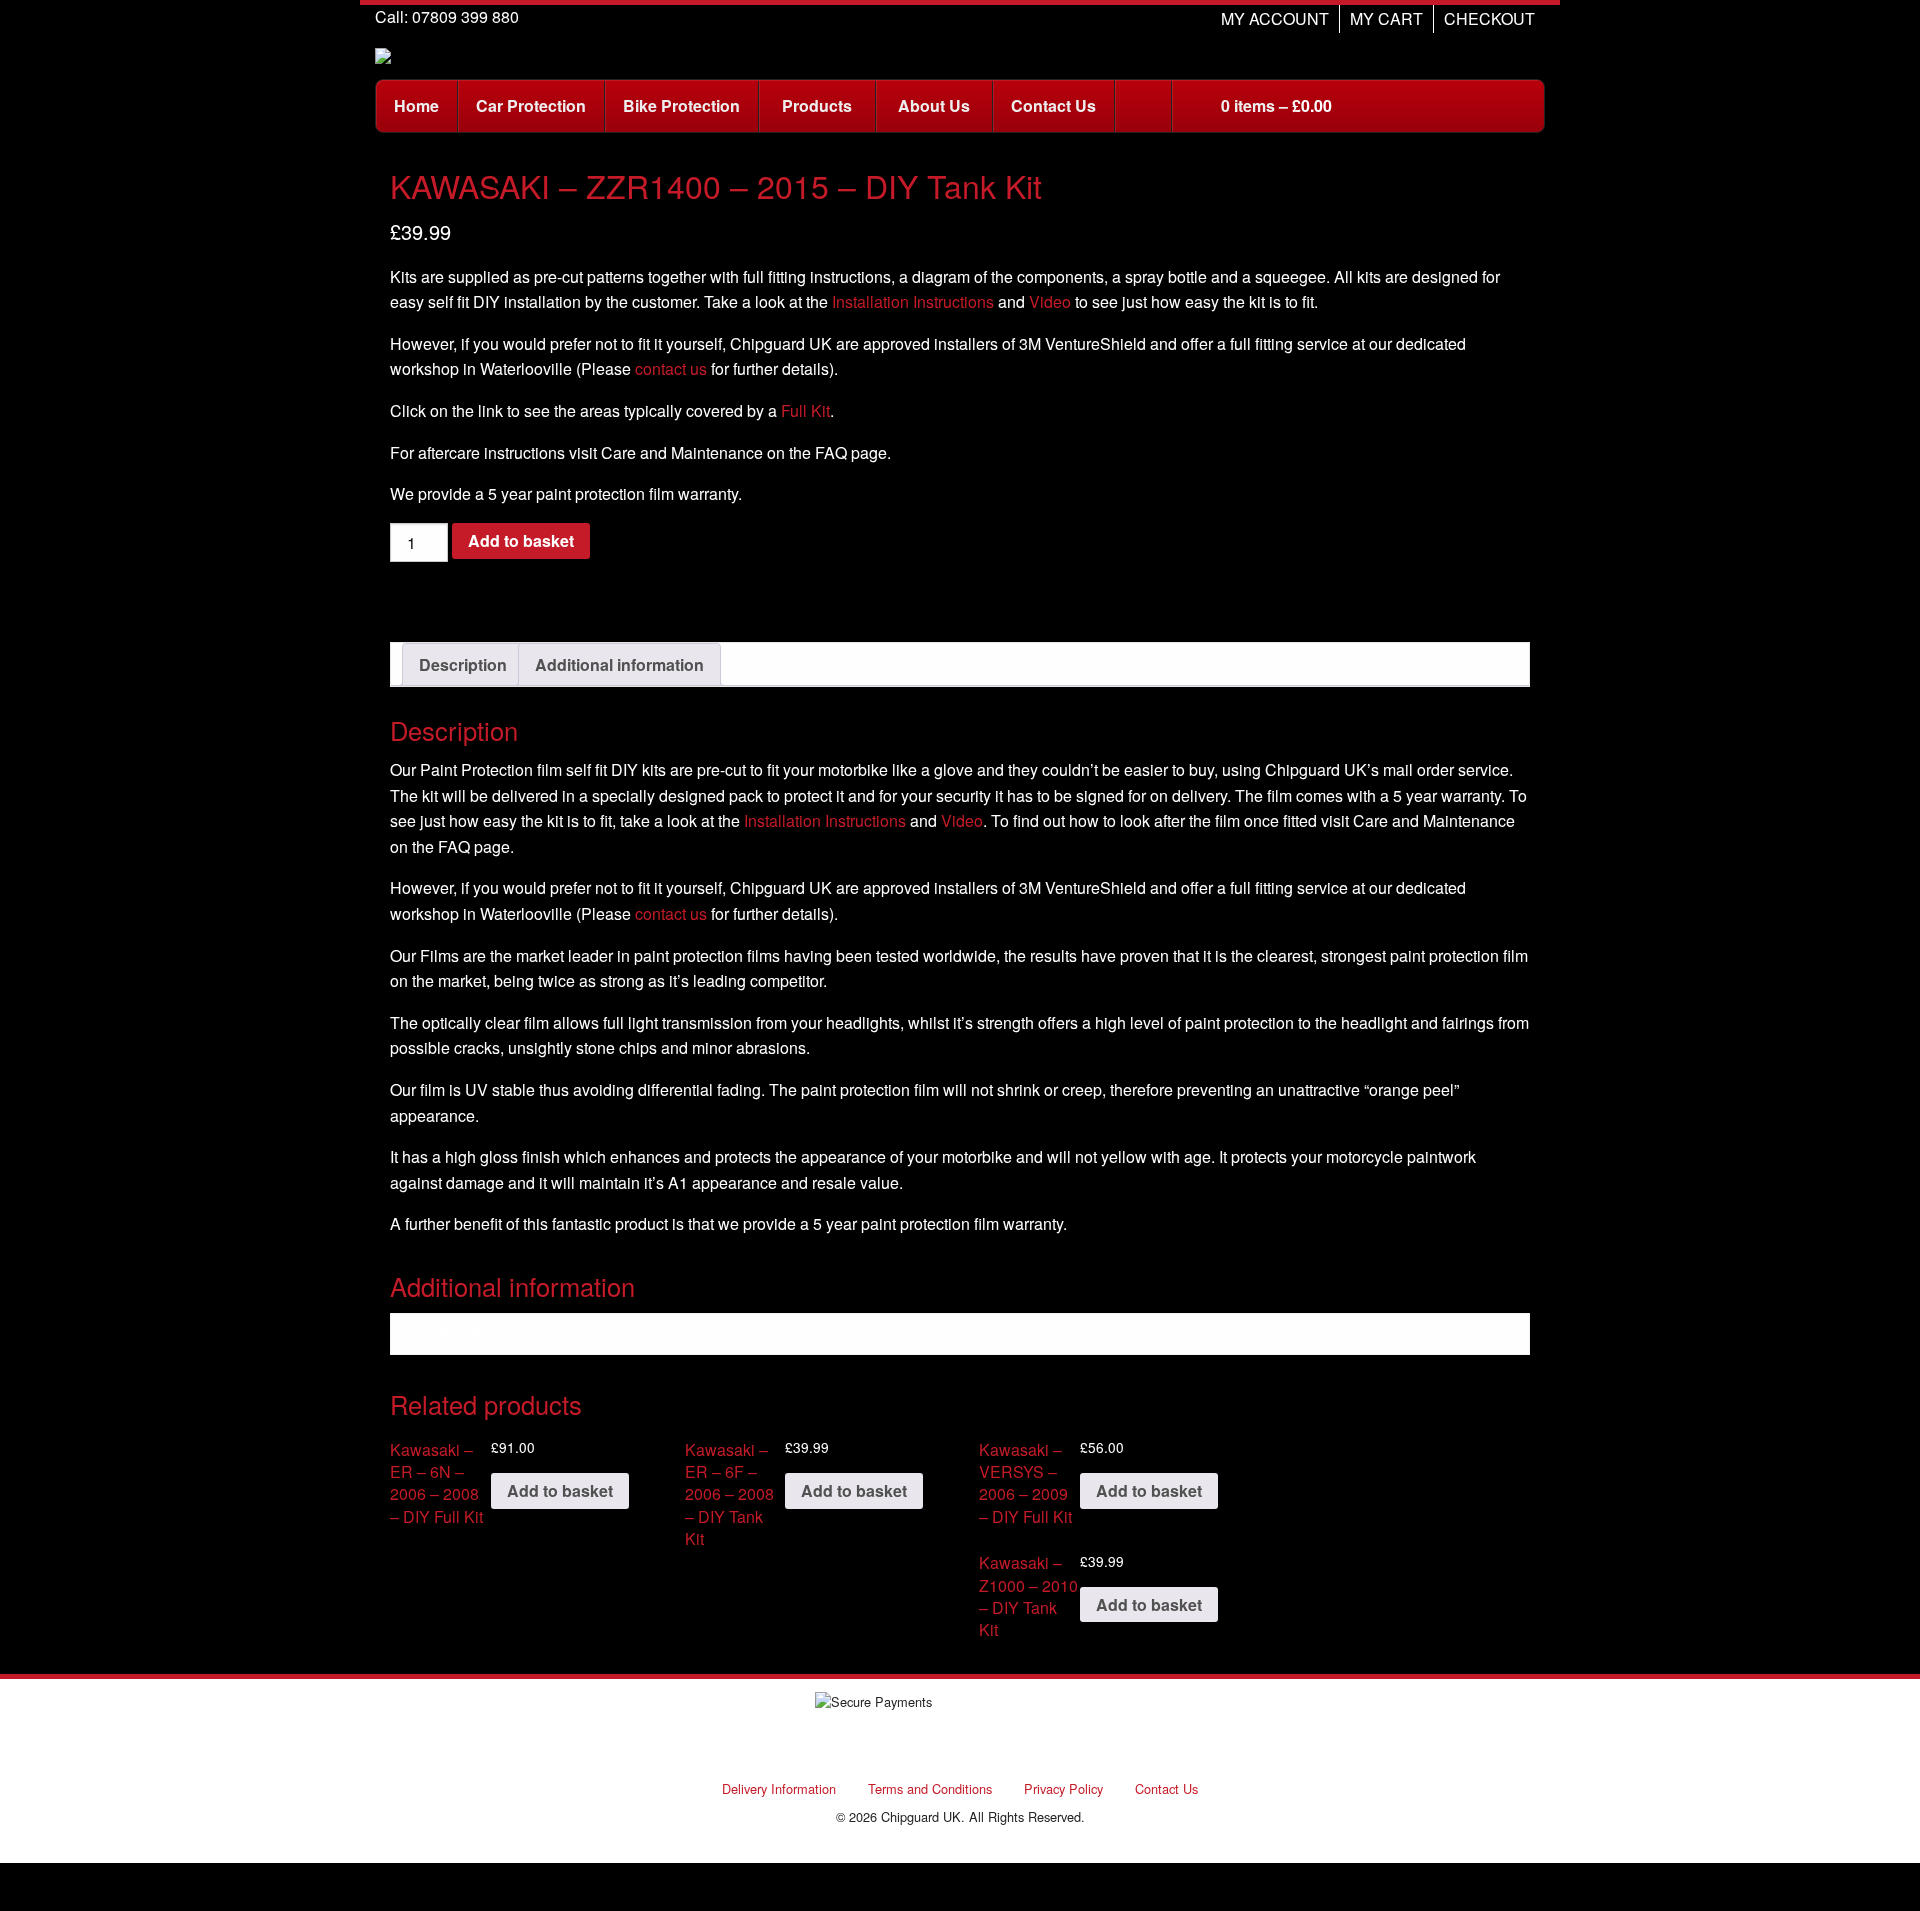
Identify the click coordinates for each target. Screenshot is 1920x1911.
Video (1050, 301)
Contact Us (1166, 1788)
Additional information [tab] (619, 664)
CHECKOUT (1489, 18)
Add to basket (521, 540)
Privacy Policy (1063, 1788)
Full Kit (805, 410)
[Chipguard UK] (383, 53)
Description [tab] (463, 664)
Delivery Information (779, 1788)
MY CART (1386, 18)
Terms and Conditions (930, 1788)
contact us (671, 368)
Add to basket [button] (560, 1490)
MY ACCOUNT (1275, 18)
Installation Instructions (913, 301)
